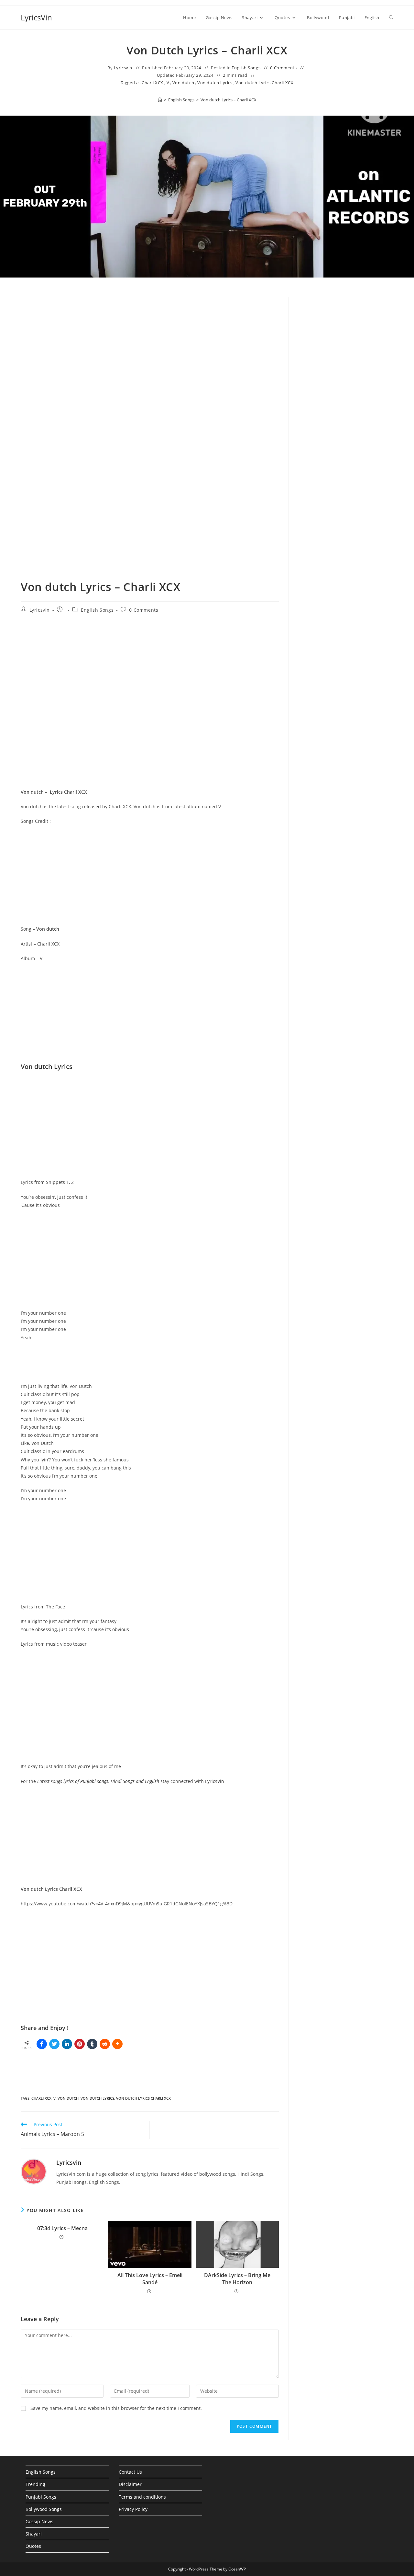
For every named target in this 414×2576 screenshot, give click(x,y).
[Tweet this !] (54, 2044)
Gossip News (39, 2521)
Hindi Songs (123, 1781)
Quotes (33, 2546)
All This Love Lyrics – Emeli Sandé (150, 2279)
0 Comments (283, 68)
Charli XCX (153, 83)
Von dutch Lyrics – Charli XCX (229, 100)
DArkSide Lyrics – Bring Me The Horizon (237, 2279)
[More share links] (117, 2044)
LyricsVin (36, 17)
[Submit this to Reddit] (105, 2044)
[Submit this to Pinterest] (80, 2044)
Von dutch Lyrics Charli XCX (264, 83)
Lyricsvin (123, 68)
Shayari (34, 2534)
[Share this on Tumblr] (92, 2044)
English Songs (246, 68)
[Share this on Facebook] (42, 2044)
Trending (35, 2484)
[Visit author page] (34, 2171)
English (152, 1781)
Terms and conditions (142, 2497)
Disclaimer (130, 2484)
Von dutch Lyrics (215, 83)
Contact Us (130, 2472)
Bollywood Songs (44, 2509)
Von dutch (183, 83)
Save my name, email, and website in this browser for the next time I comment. (116, 2408)
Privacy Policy (133, 2509)
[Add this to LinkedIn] (67, 2044)
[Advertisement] (346, 407)
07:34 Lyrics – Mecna (62, 2228)
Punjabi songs (94, 1781)
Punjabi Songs (41, 2497)
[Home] (160, 100)
